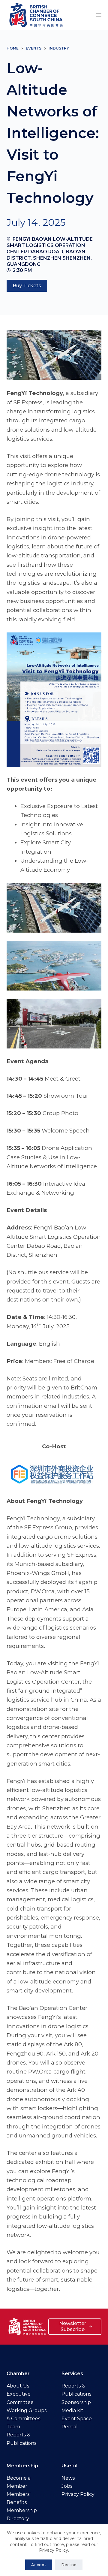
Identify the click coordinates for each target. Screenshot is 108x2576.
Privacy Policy (78, 2494)
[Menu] (99, 15)
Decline (69, 2565)
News (68, 2478)
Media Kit (72, 2410)
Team (13, 2427)
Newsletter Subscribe (73, 2327)
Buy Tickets (27, 286)
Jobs (67, 2486)
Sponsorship (76, 2402)
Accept (39, 2565)
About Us (18, 2386)
